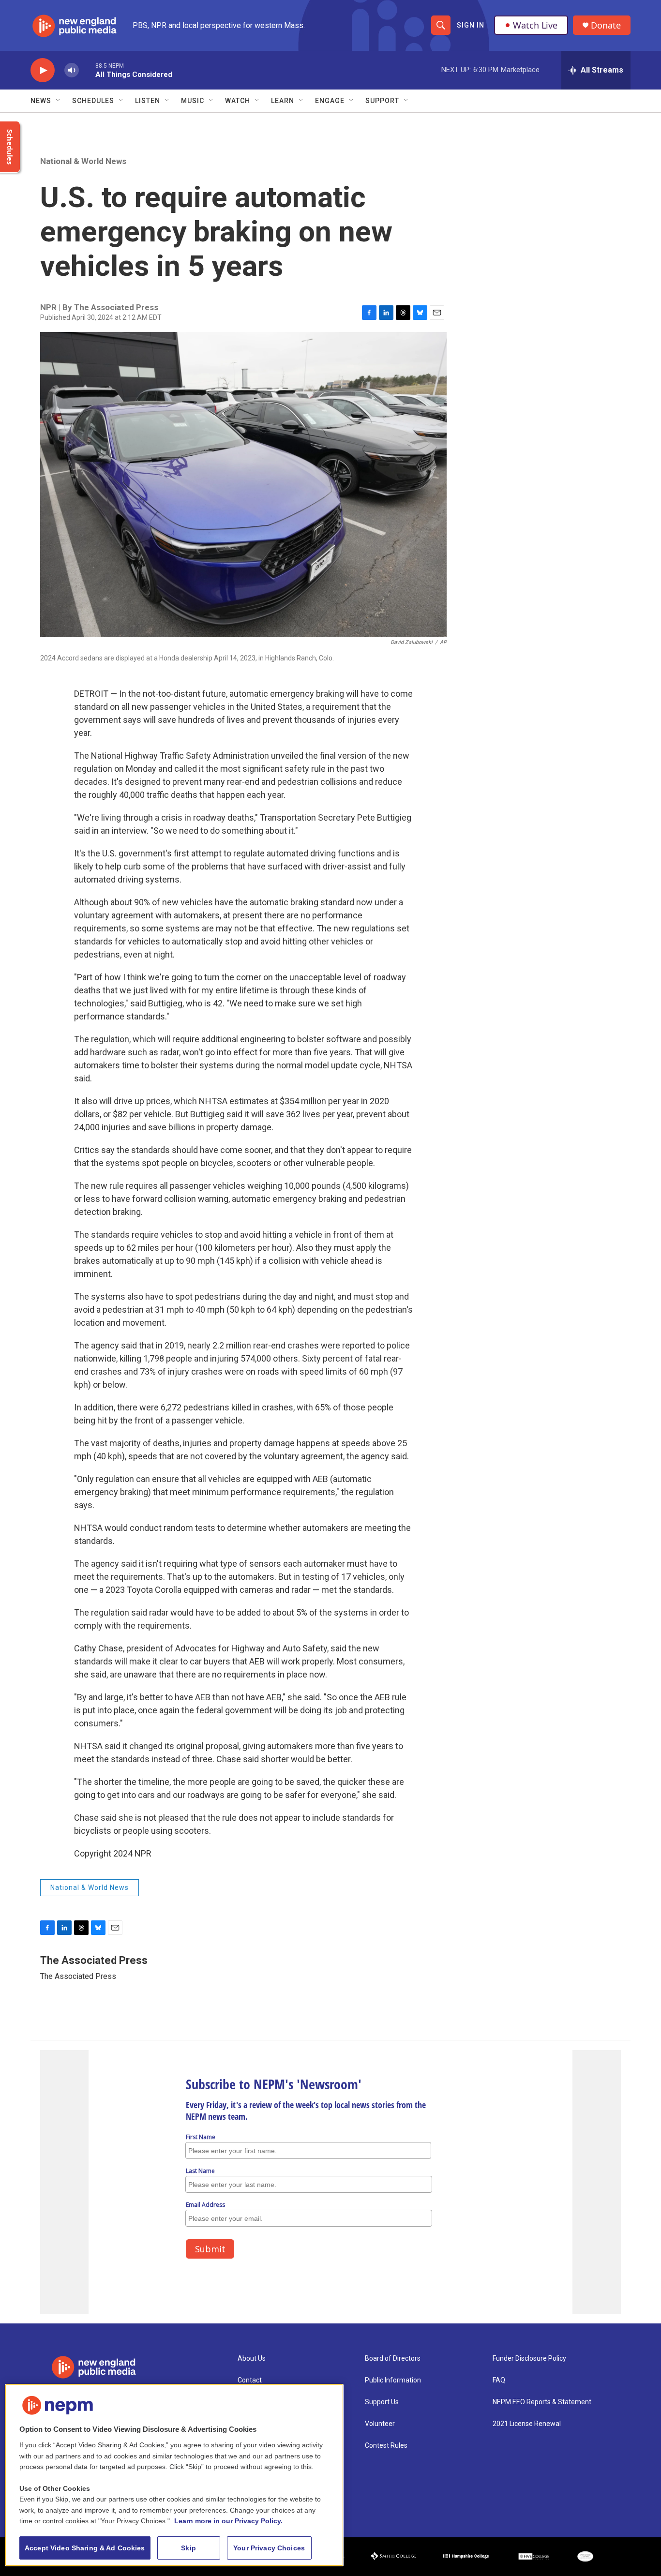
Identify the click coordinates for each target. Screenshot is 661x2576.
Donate (606, 25)
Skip (188, 2548)
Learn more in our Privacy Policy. (228, 2521)
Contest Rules (386, 2446)
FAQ (499, 2380)
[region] (174, 2475)
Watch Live (535, 25)
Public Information (393, 2380)
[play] (43, 70)
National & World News (83, 161)
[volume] (72, 70)
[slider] (87, 70)
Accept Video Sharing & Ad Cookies (85, 2548)
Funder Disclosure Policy (529, 2359)
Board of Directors (393, 2359)
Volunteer (380, 2424)
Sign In (471, 25)
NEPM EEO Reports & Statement (542, 2402)
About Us (252, 2359)
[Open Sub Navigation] (59, 101)
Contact (250, 2380)
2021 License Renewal (527, 2424)
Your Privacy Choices (269, 2548)
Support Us (382, 2402)
